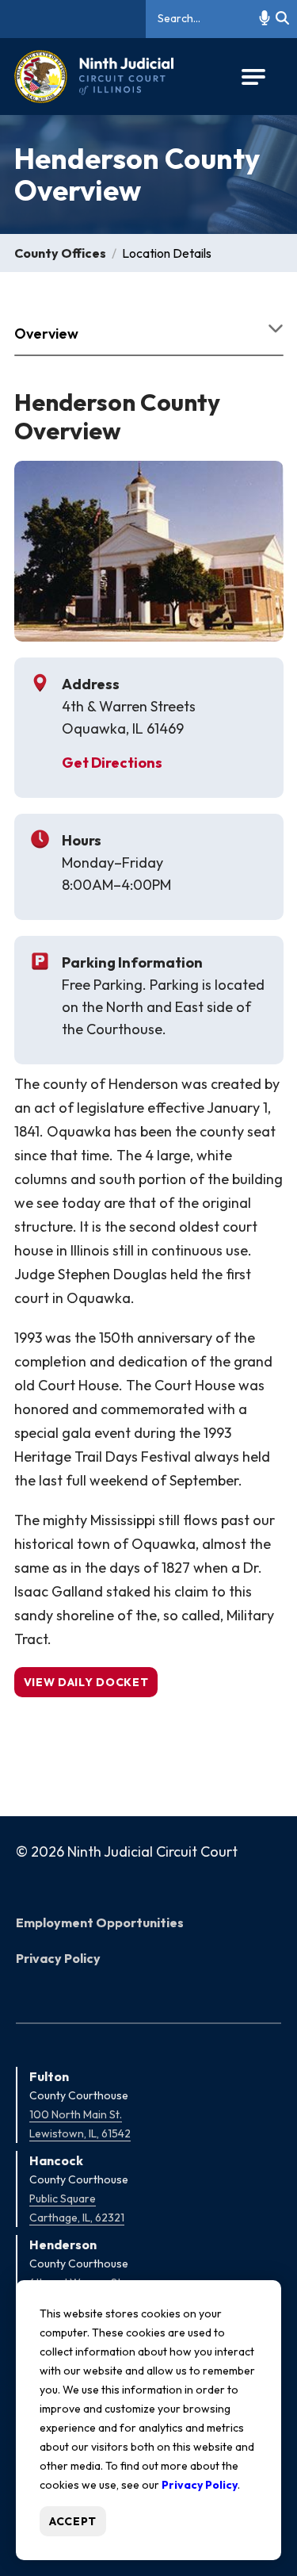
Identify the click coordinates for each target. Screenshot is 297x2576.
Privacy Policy (58, 1958)
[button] (265, 19)
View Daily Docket (86, 1682)
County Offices (60, 253)
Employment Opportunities (100, 1922)
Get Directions (112, 763)
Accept (73, 2521)
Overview (46, 333)
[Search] (282, 19)
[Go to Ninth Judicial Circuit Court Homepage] (94, 77)
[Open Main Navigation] (253, 77)
